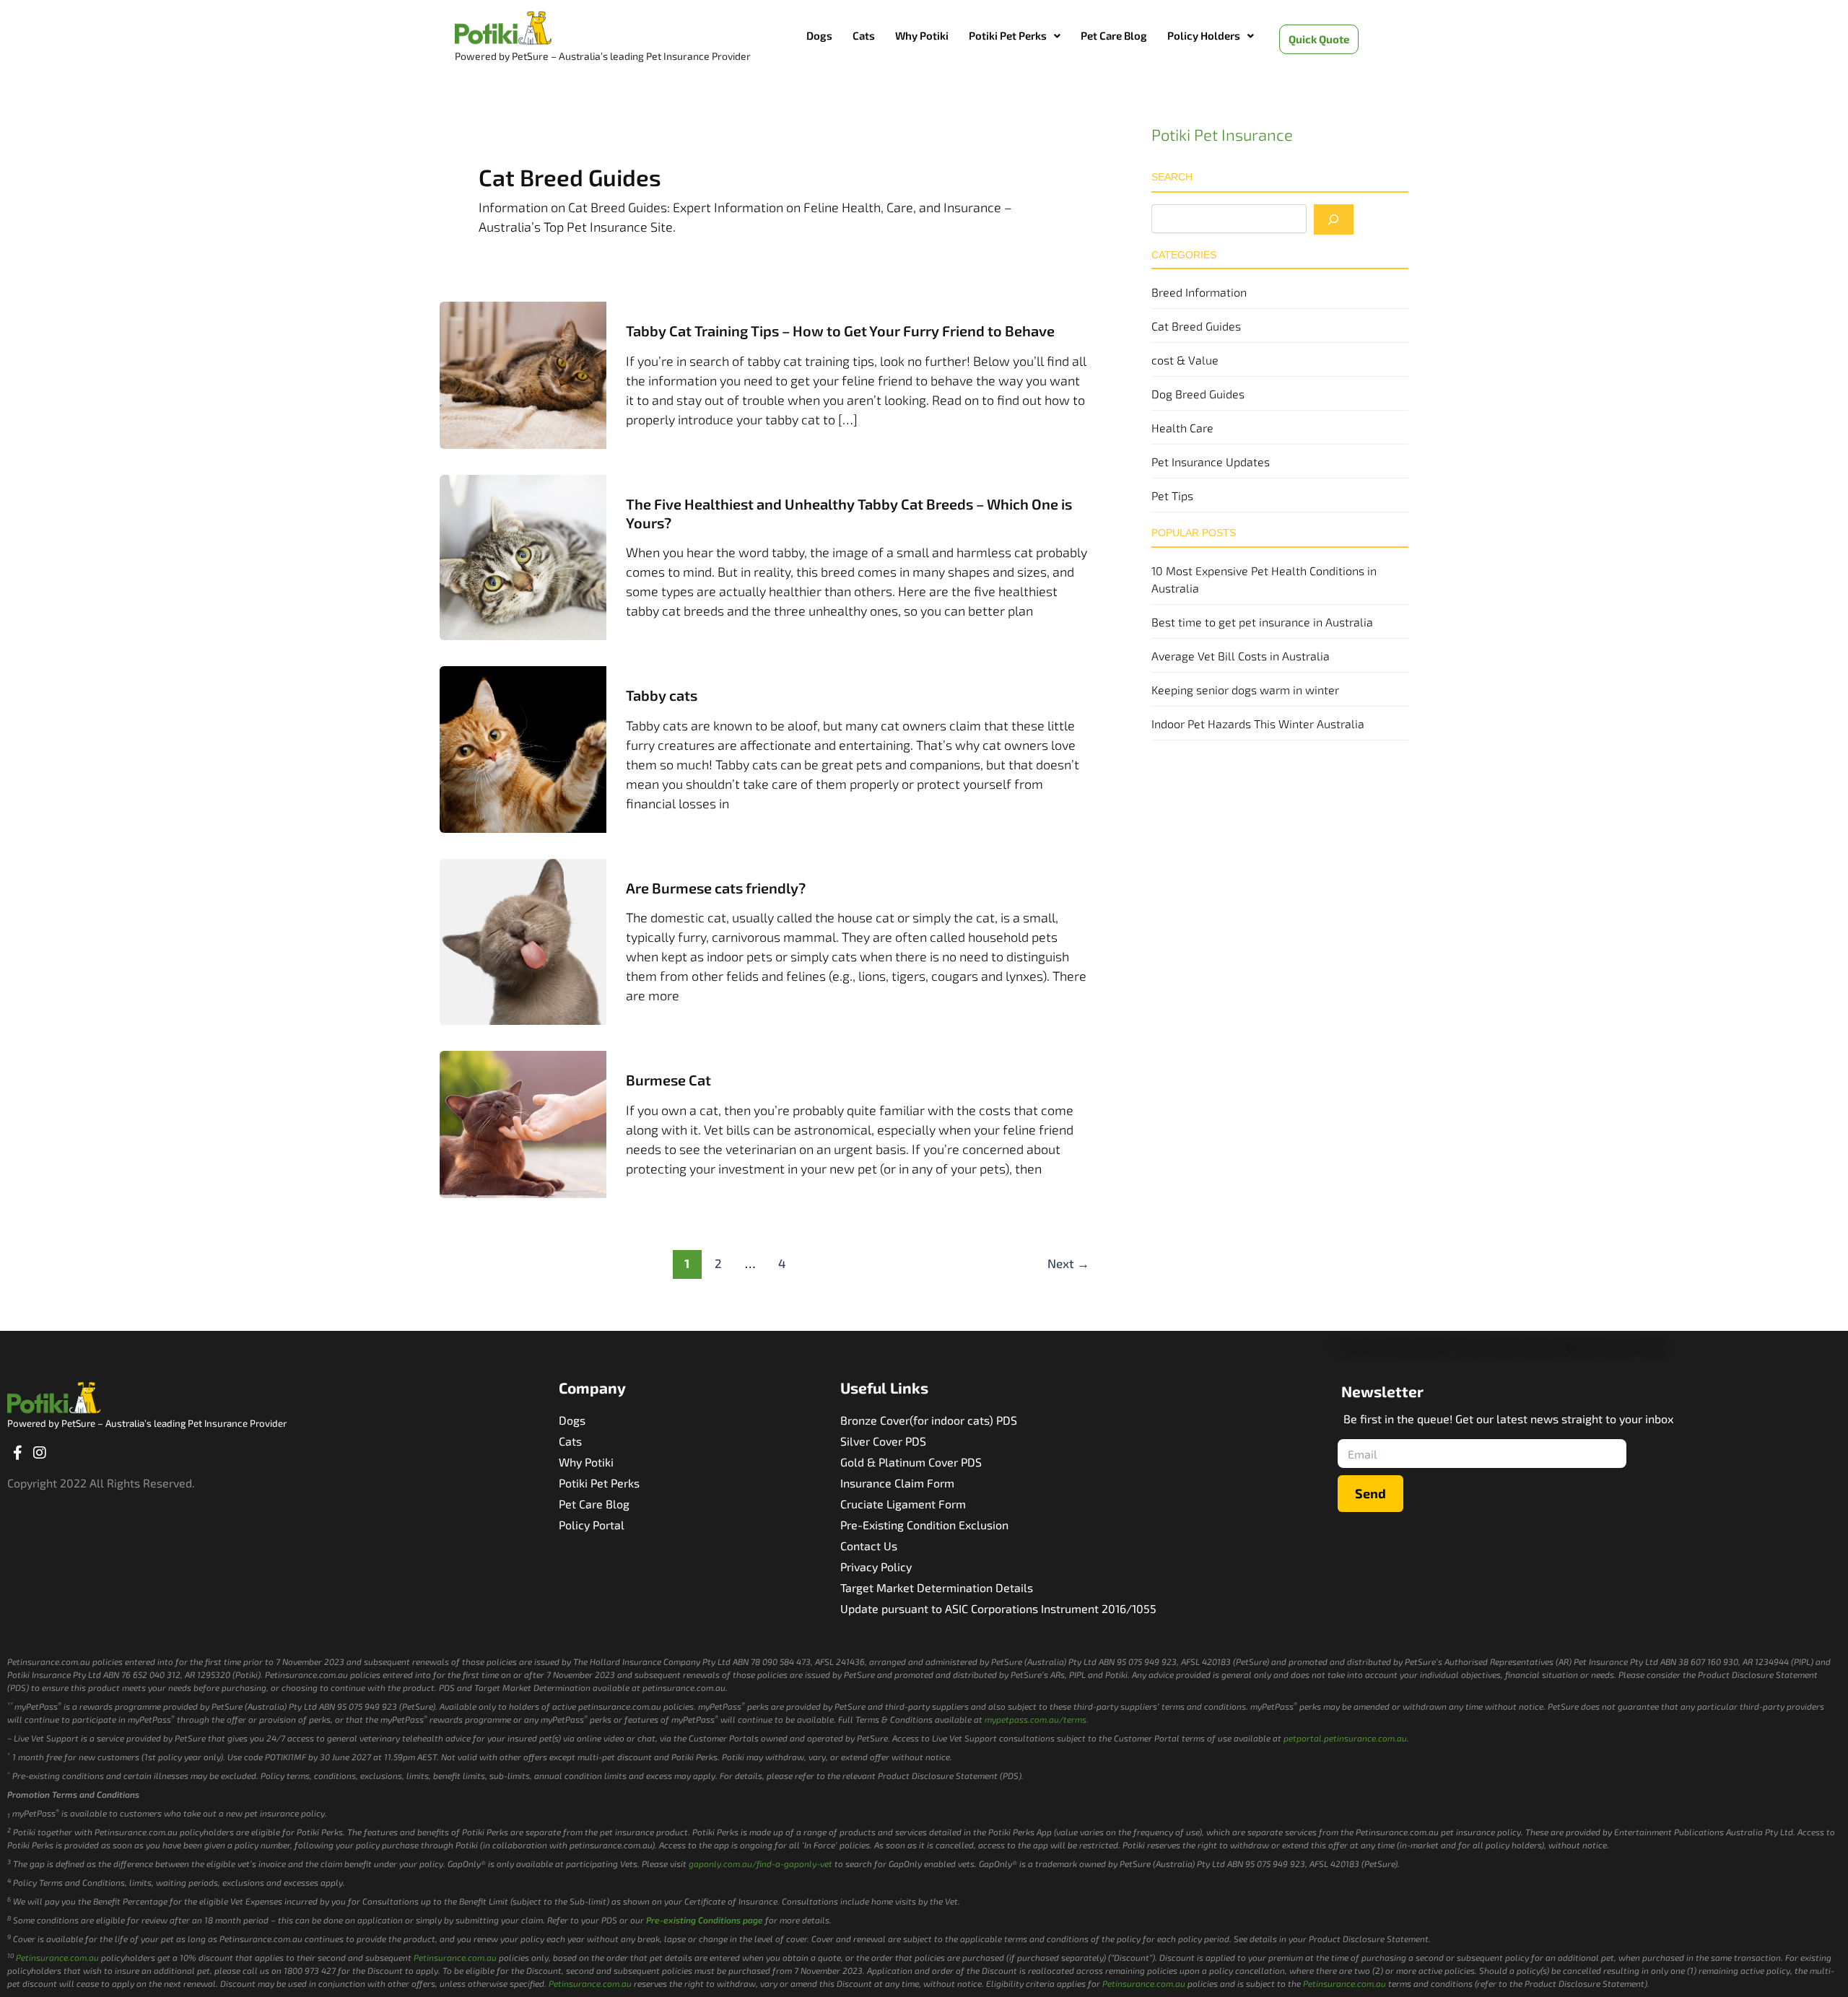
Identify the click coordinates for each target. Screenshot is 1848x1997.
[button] (1015, 36)
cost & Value (1185, 360)
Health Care (1182, 428)
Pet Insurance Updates (1211, 462)
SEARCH (1172, 177)
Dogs (819, 35)
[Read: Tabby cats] (523, 748)
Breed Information (1199, 292)
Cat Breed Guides (1196, 326)
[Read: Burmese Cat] (523, 1122)
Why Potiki (922, 35)
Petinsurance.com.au (57, 1957)
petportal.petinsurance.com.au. (1346, 1738)
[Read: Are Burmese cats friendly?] (523, 940)
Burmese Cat (668, 1080)
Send (1370, 1493)
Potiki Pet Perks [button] (1008, 35)
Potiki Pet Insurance (1222, 134)
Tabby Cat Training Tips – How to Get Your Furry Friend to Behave (840, 331)
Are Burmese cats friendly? (716, 888)
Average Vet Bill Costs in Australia (1241, 656)
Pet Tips (1172, 495)
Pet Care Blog (1114, 35)
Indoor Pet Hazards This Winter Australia (1258, 724)
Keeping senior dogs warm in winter (1245, 690)
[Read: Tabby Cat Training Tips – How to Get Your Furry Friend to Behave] (523, 373)
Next (1068, 1263)
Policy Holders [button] (1204, 35)
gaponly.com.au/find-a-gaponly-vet (760, 1863)
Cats (864, 35)
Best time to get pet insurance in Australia (1262, 622)
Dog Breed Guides (1198, 394)
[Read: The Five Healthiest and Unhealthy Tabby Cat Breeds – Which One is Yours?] (523, 556)
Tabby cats (662, 695)
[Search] (1334, 219)
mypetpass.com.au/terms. (1037, 1719)
